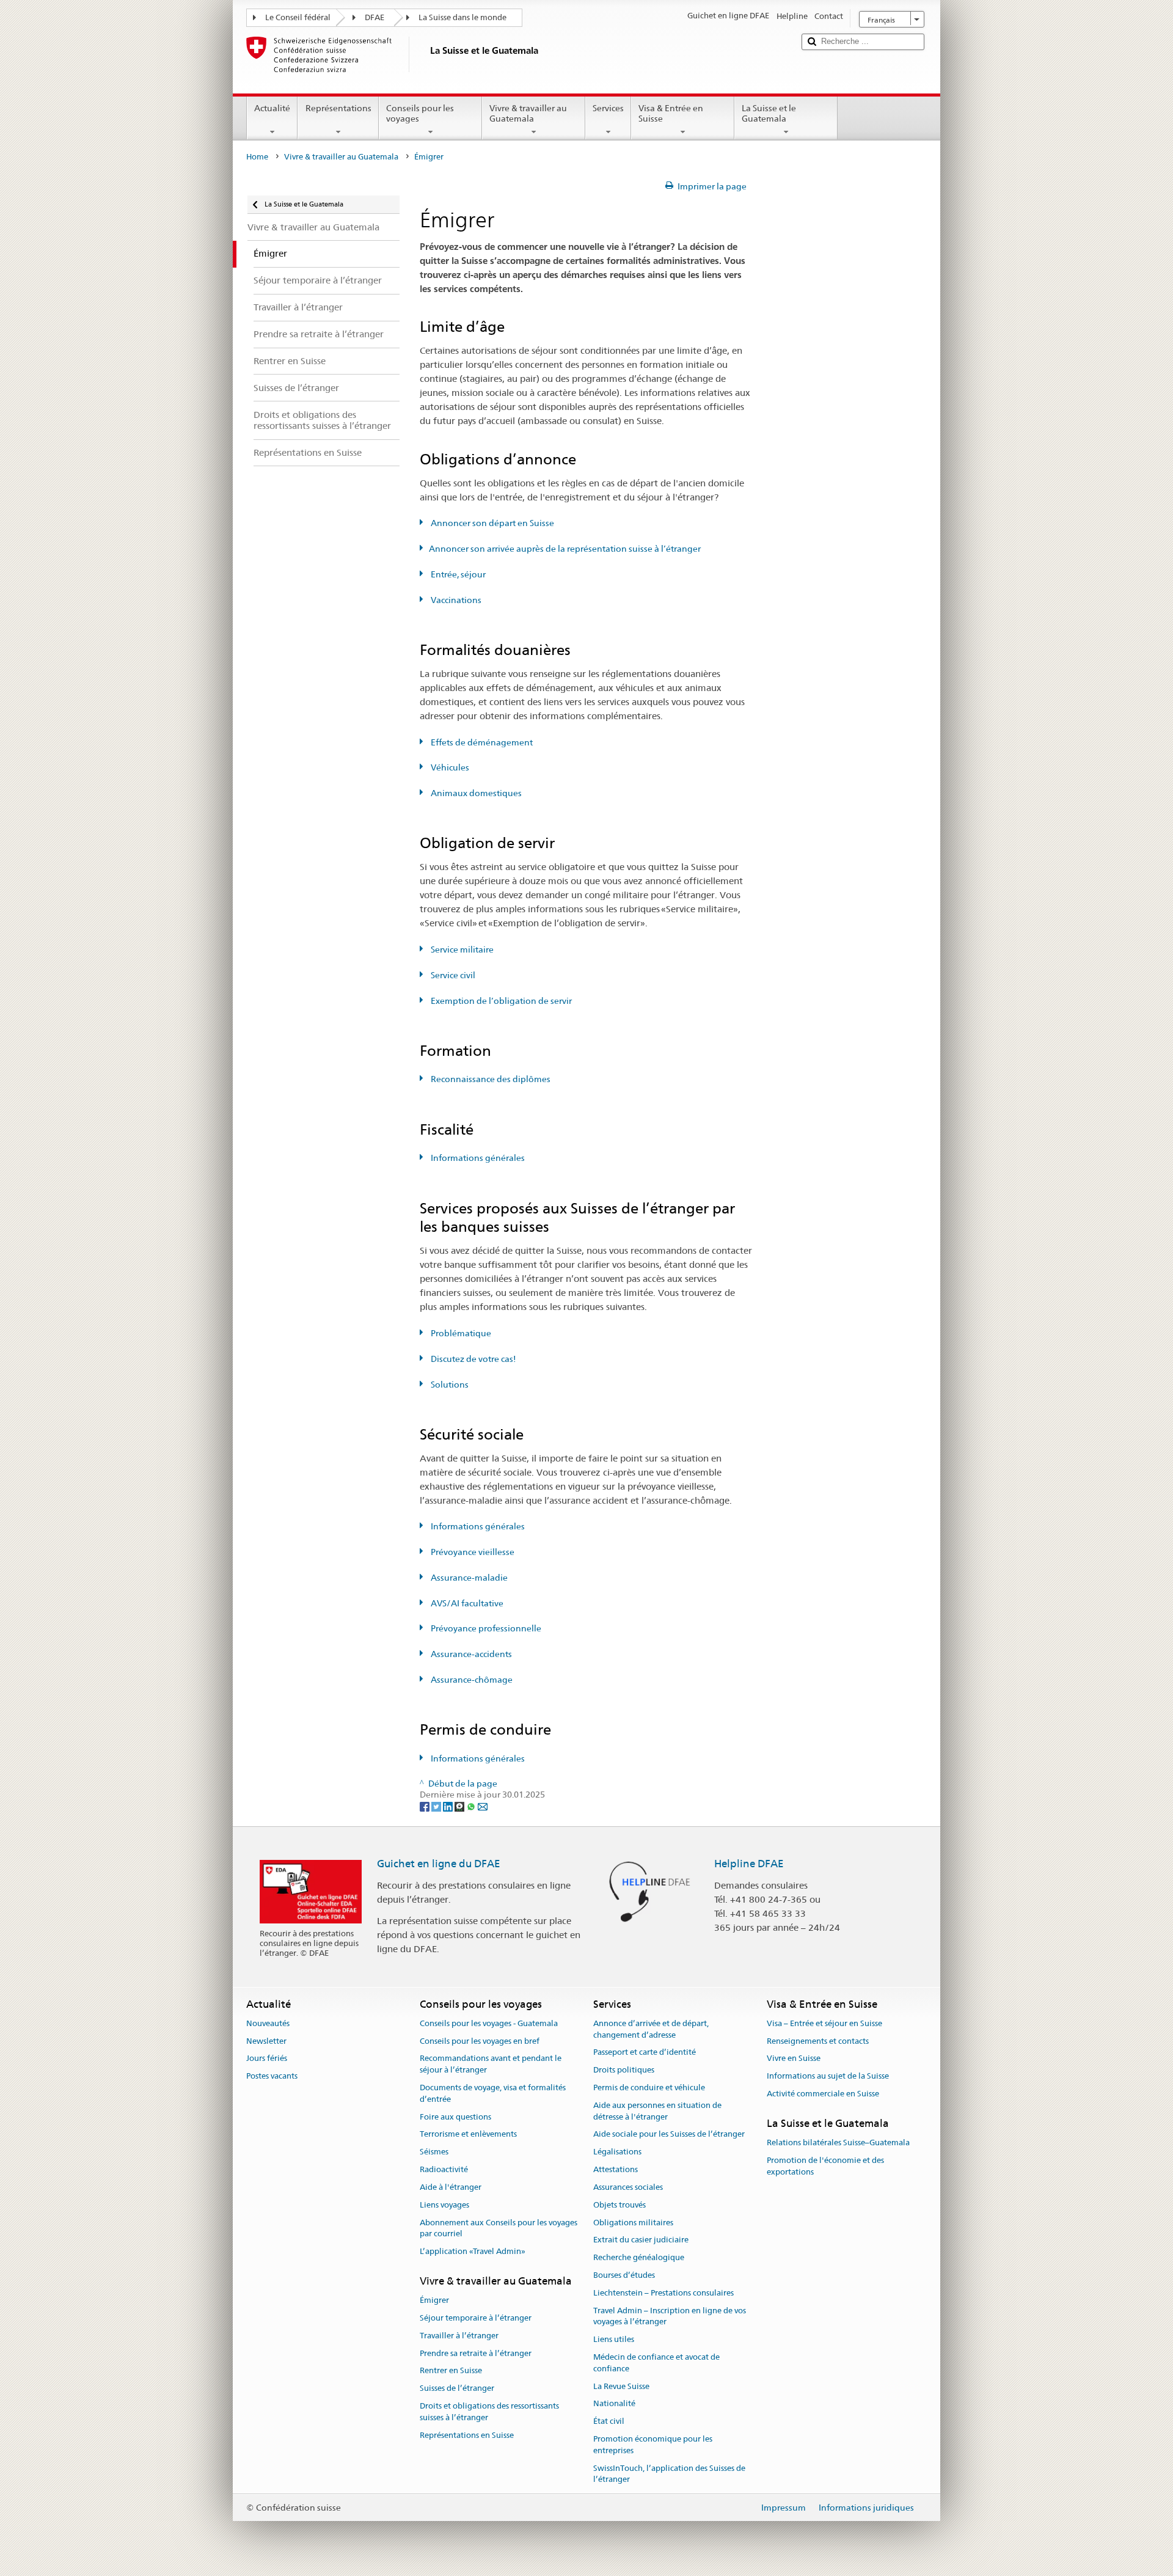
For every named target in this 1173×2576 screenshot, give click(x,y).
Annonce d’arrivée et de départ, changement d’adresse (651, 2029)
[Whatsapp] (472, 1806)
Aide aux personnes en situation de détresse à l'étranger (657, 2111)
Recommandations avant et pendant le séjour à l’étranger (491, 2065)
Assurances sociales (628, 2187)
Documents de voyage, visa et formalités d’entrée (493, 2093)
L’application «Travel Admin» (473, 2251)
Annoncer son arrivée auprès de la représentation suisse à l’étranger (565, 549)
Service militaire (461, 950)
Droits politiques (624, 2070)
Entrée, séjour (457, 574)
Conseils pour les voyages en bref (480, 2041)
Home (257, 157)
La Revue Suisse (621, 2386)
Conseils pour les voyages (420, 113)
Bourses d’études (624, 2275)
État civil (609, 2422)
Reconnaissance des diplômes (490, 1079)
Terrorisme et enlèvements (468, 2135)
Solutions (449, 1385)
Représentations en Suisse (467, 2435)
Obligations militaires (633, 2223)
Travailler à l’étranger (459, 2336)
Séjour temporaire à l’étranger (476, 2318)
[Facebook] (426, 1806)
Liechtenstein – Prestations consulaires (663, 2293)
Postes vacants (272, 2077)
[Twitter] (437, 1806)
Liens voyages (444, 2205)
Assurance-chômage (471, 1680)
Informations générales (477, 1158)
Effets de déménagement (481, 742)
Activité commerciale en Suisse (823, 2094)
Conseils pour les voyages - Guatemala (489, 2023)
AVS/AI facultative (466, 1603)
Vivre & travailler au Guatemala (528, 113)
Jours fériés (267, 2059)
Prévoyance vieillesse (472, 1552)
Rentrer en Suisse (451, 2371)
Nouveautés (268, 2023)
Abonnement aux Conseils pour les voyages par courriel (499, 2228)
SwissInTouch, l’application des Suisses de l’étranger (669, 2474)
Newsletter (266, 2041)
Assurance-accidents (470, 1654)
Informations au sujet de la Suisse (828, 2077)
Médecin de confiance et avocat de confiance (656, 2363)
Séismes (434, 2152)
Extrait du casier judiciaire (641, 2240)
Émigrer (434, 2300)
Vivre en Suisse (794, 2059)
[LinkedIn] (449, 1806)
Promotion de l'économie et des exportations (825, 2166)
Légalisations (617, 2152)
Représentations (338, 108)
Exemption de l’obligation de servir (500, 1001)
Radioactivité (444, 2169)
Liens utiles (614, 2339)
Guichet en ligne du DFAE (439, 1864)
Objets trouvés (619, 2205)
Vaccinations (455, 600)
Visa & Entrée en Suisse (671, 113)
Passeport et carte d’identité (645, 2053)
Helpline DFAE (749, 1864)
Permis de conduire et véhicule (649, 2088)
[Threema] (460, 1806)
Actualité (272, 108)
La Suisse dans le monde (462, 17)
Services (608, 108)
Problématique (460, 1333)
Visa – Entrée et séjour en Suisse (824, 2023)
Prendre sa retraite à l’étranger (476, 2353)
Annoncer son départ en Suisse (491, 523)
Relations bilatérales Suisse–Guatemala (838, 2142)
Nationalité (614, 2404)
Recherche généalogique (639, 2257)
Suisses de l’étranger (457, 2389)
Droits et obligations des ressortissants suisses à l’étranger (489, 2412)
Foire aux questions (455, 2117)
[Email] (483, 1806)
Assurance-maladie (468, 1578)
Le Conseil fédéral (298, 17)
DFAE (375, 17)
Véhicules (449, 767)
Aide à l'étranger (451, 2187)
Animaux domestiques (475, 793)
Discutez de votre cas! (473, 1359)
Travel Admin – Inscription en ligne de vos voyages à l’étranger (670, 2316)
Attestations (616, 2169)
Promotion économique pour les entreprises (653, 2445)
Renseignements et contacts (818, 2041)
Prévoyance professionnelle (485, 1628)
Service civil (452, 975)
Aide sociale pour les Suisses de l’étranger (669, 2135)
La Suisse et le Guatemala (769, 113)
